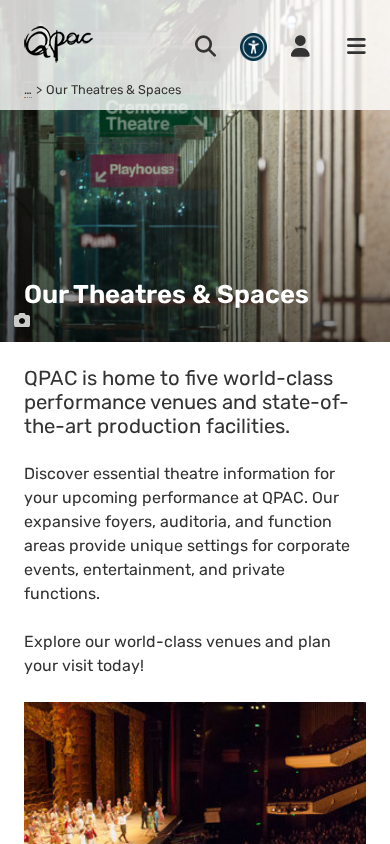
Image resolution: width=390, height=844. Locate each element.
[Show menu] (350, 47)
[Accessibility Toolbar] (253, 46)
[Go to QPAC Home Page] (59, 43)
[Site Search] (205, 47)
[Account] (300, 47)
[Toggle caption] (22, 321)
